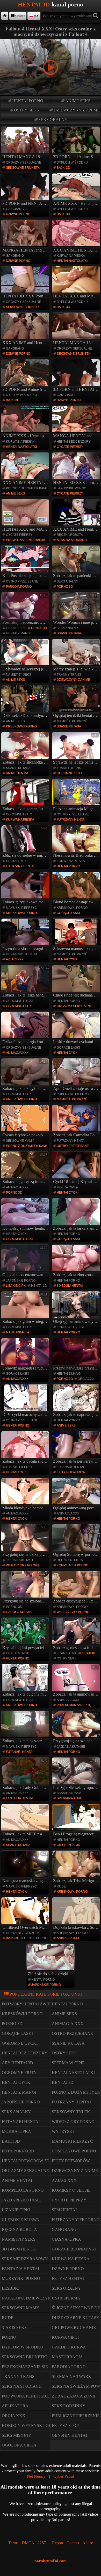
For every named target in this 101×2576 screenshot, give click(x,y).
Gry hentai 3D (18, 1653)
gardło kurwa (19, 1612)
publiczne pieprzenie (75, 1094)
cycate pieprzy (70, 447)
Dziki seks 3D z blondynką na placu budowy (26, 702)
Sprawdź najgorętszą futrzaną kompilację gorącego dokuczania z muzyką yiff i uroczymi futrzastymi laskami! (26, 1355)
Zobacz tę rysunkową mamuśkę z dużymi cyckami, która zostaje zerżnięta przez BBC (26, 889)
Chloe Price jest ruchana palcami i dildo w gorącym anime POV (77, 982)
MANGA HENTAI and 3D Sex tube (26, 250)
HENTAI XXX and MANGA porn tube (77, 296)
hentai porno (28, 101)
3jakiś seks (14, 2327)
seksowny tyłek (71, 2112)
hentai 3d (39, 628)
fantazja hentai (19, 1798)
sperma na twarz (71, 2376)
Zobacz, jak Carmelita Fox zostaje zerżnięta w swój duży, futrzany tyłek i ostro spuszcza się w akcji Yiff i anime (77, 1122)
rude (61, 1886)
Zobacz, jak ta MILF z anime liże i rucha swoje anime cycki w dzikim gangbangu (26, 1821)
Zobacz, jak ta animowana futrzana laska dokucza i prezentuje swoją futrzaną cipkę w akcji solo (77, 1681)
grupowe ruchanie (74, 2327)
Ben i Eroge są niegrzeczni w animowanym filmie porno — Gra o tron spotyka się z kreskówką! (77, 1821)
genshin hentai (69, 2435)
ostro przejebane (22, 581)
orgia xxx (86, 1379)
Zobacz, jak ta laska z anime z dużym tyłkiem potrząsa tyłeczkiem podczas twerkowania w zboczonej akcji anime (77, 1215)
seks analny (67, 581)
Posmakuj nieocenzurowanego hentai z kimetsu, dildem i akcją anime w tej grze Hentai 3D (26, 609)
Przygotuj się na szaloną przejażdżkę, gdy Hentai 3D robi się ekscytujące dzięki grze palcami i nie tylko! (77, 1728)
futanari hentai (70, 1467)
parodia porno (19, 587)
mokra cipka (67, 1187)
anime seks (78, 101)
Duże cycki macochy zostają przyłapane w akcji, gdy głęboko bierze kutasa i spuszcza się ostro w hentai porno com (26, 1401)
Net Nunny (36, 2476)
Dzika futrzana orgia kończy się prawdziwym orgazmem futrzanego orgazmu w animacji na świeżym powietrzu (26, 1028)
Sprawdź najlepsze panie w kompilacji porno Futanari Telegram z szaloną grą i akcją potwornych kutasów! (77, 749)
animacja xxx (17, 1053)
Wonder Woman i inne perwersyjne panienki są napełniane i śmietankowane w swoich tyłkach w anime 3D (77, 609)
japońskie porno (71, 488)
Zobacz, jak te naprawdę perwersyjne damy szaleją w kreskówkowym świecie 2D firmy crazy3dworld (77, 1401)
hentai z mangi (18, 633)
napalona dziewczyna (28, 2298)
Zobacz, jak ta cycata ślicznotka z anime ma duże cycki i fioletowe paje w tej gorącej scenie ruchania (26, 1448)
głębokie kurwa (21, 2220)
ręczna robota (70, 535)
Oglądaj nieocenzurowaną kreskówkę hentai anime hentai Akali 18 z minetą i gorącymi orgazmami (26, 1261)
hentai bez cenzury (74, 442)
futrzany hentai (71, 820)
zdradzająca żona (74, 2396)
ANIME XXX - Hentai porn (77, 203)
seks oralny (53, 120)
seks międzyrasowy (25, 2259)
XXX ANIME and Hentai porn (26, 343)
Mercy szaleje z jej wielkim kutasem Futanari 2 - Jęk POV (77, 656)
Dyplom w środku (72, 163)
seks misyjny (17, 2435)
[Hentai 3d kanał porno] (5, 16)
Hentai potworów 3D (26, 2161)
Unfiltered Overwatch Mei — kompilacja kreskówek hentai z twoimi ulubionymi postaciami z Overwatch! (26, 1914)
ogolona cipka (19, 2445)
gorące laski (68, 913)
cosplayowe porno (74, 2151)
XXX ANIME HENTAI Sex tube (77, 250)
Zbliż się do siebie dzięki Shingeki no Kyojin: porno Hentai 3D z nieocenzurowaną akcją (51, 1961)
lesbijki (88, 1653)
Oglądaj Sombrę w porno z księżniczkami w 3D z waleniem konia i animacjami (77, 1541)
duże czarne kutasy (76, 2318)
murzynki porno (21, 2278)
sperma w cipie (69, 1798)
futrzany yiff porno (76, 2220)
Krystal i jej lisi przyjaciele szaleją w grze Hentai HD (26, 1634)
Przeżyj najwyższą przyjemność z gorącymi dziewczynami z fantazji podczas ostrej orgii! (77, 1355)
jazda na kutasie (20, 1560)
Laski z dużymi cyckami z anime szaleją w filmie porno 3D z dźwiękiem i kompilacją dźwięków (77, 1028)
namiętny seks (19, 675)
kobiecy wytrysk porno (30, 2425)
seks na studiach (72, 540)
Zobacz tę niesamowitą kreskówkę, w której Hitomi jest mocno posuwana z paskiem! (77, 1634)
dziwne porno (18, 214)
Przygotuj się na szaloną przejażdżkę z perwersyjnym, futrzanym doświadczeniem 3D (26, 1588)
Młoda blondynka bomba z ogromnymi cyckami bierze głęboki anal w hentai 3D (26, 1495)
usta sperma (66, 2298)
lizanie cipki (16, 628)
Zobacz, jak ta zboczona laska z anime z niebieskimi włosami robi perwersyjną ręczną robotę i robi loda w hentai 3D (77, 1261)
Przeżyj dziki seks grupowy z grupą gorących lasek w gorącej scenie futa (77, 1774)
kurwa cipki (65, 2337)
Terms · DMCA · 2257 (27, 2543)
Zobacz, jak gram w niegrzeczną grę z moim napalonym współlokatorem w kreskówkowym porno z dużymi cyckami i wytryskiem (26, 1308)
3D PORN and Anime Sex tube (77, 157)
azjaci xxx (15, 959)
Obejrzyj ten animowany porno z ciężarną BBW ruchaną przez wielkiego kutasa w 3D (77, 1308)
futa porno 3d (18, 2151)
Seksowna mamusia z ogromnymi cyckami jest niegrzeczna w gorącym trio (77, 935)
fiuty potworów (71, 1472)
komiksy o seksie (71, 1327)
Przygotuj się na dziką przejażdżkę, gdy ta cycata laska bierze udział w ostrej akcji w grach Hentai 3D (26, 1541)
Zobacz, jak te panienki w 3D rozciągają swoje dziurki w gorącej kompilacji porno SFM (77, 562)
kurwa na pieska (71, 256)
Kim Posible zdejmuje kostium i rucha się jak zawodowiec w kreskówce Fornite (26, 562)
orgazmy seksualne (24, 163)
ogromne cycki (19, 1001)
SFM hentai (64, 2210)
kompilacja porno (73, 1565)
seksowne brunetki (23, 168)
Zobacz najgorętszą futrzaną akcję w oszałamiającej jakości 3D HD (26, 1168)
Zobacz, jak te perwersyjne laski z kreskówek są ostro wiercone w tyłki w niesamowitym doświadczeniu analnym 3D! (77, 1448)
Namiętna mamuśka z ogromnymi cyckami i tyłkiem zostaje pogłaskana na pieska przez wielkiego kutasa (26, 1867)
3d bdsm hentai (70, 1286)
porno (9, 2337)
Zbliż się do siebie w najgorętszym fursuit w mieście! (26, 842)
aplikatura (15, 2406)
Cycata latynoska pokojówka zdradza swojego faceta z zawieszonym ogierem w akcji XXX (26, 1122)
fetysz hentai (68, 2278)
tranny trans (69, 675)
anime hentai (17, 773)
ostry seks (26, 110)
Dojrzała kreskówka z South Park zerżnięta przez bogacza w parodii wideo (77, 1914)
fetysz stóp (65, 2425)
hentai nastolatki (72, 261)
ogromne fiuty (70, 773)
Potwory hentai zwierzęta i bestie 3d (45, 2004)
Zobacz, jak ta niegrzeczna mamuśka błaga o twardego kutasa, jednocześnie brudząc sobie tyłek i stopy (26, 1728)
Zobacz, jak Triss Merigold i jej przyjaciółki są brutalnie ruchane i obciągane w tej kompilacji (77, 1867)
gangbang (15, 209)
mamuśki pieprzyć (72, 721)
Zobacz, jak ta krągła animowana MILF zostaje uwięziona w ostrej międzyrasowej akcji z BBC (26, 1075)
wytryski (63, 2131)
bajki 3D (63, 168)
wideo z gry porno (22, 1565)
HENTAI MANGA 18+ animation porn (26, 157)
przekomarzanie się (74, 1705)
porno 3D (65, 587)
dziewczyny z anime (77, 110)
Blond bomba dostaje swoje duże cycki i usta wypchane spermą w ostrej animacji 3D (77, 889)
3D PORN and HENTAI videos (26, 203)
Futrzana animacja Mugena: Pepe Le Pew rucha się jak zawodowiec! (77, 796)
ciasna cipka (66, 2239)
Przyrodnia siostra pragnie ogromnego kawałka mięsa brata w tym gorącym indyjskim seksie (26, 935)
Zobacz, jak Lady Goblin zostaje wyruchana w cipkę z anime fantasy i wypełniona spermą (26, 1774)
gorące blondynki (74, 2249)
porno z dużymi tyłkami (26, 488)
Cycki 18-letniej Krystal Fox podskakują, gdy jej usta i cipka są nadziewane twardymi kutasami (77, 1168)
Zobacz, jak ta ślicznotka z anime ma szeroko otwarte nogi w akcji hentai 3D (26, 749)
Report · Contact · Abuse (73, 2543)
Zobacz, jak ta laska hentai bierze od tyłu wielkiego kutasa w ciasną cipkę (26, 982)
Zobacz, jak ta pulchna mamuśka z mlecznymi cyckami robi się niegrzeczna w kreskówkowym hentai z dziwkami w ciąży (26, 1681)
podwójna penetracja (26, 540)
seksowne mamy (20, 1141)
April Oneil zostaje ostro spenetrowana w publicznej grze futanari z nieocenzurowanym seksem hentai (77, 1075)
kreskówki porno (21, 726)
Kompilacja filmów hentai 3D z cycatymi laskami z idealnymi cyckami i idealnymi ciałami (26, 1215)
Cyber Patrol (64, 2476)
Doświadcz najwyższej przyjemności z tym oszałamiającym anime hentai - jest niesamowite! (26, 656)
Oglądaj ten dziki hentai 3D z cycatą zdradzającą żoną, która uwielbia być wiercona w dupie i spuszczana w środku (77, 702)
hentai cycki (17, 861)
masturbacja (18, 1332)
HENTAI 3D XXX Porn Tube (26, 296)
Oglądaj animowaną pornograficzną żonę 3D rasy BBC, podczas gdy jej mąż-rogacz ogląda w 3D (77, 1495)
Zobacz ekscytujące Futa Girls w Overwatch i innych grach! (77, 1588)
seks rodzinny (69, 2406)
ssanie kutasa (69, 633)
